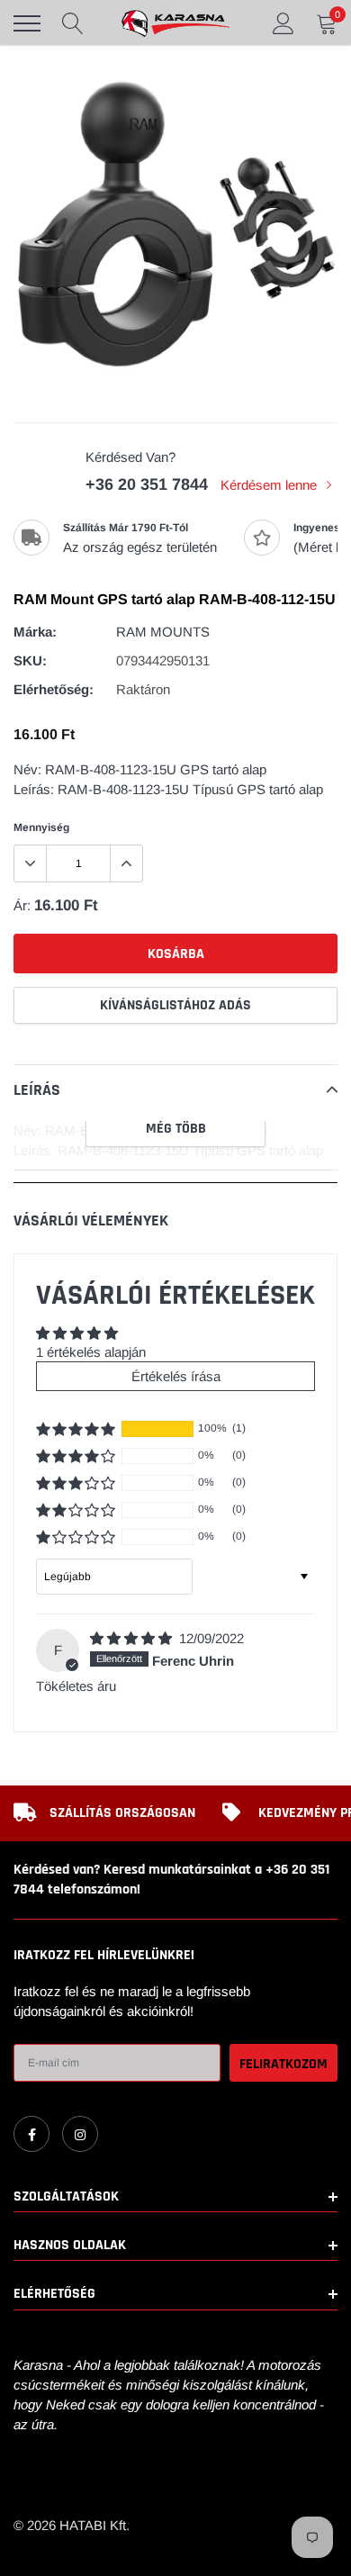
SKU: (30, 660)
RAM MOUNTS (163, 632)
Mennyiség (41, 827)
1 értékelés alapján (91, 1352)
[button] (76, 1429)
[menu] (27, 23)
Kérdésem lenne (270, 485)
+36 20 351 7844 (147, 484)
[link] (31, 2134)
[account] (283, 23)
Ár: (22, 905)
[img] (133, 1638)
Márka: (35, 632)
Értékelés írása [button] (176, 1376)
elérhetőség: (54, 689)
